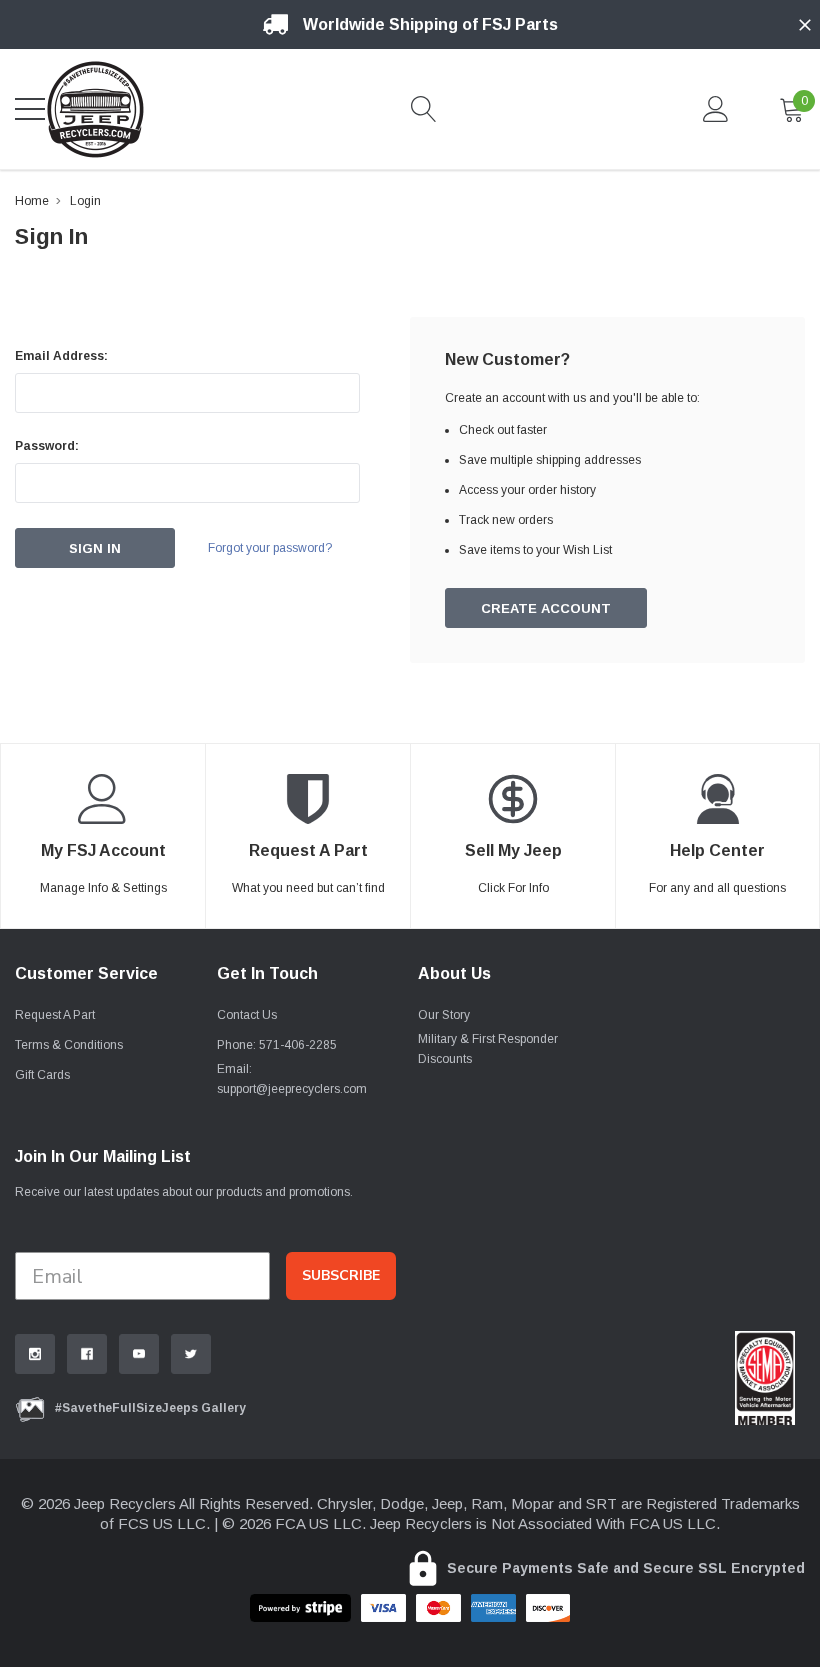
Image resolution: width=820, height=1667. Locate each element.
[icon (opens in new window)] (35, 1354)
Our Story (444, 1015)
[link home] (95, 109)
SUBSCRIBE (341, 1275)
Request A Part (55, 1015)
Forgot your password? (270, 548)
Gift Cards (42, 1075)
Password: (47, 446)
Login (85, 201)
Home (32, 201)
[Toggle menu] (30, 109)
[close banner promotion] (805, 25)
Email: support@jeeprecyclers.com (292, 1079)
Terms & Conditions (69, 1045)
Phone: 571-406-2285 (277, 1045)
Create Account (546, 608)
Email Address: (61, 356)
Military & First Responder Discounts (488, 1049)
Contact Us (247, 1015)
